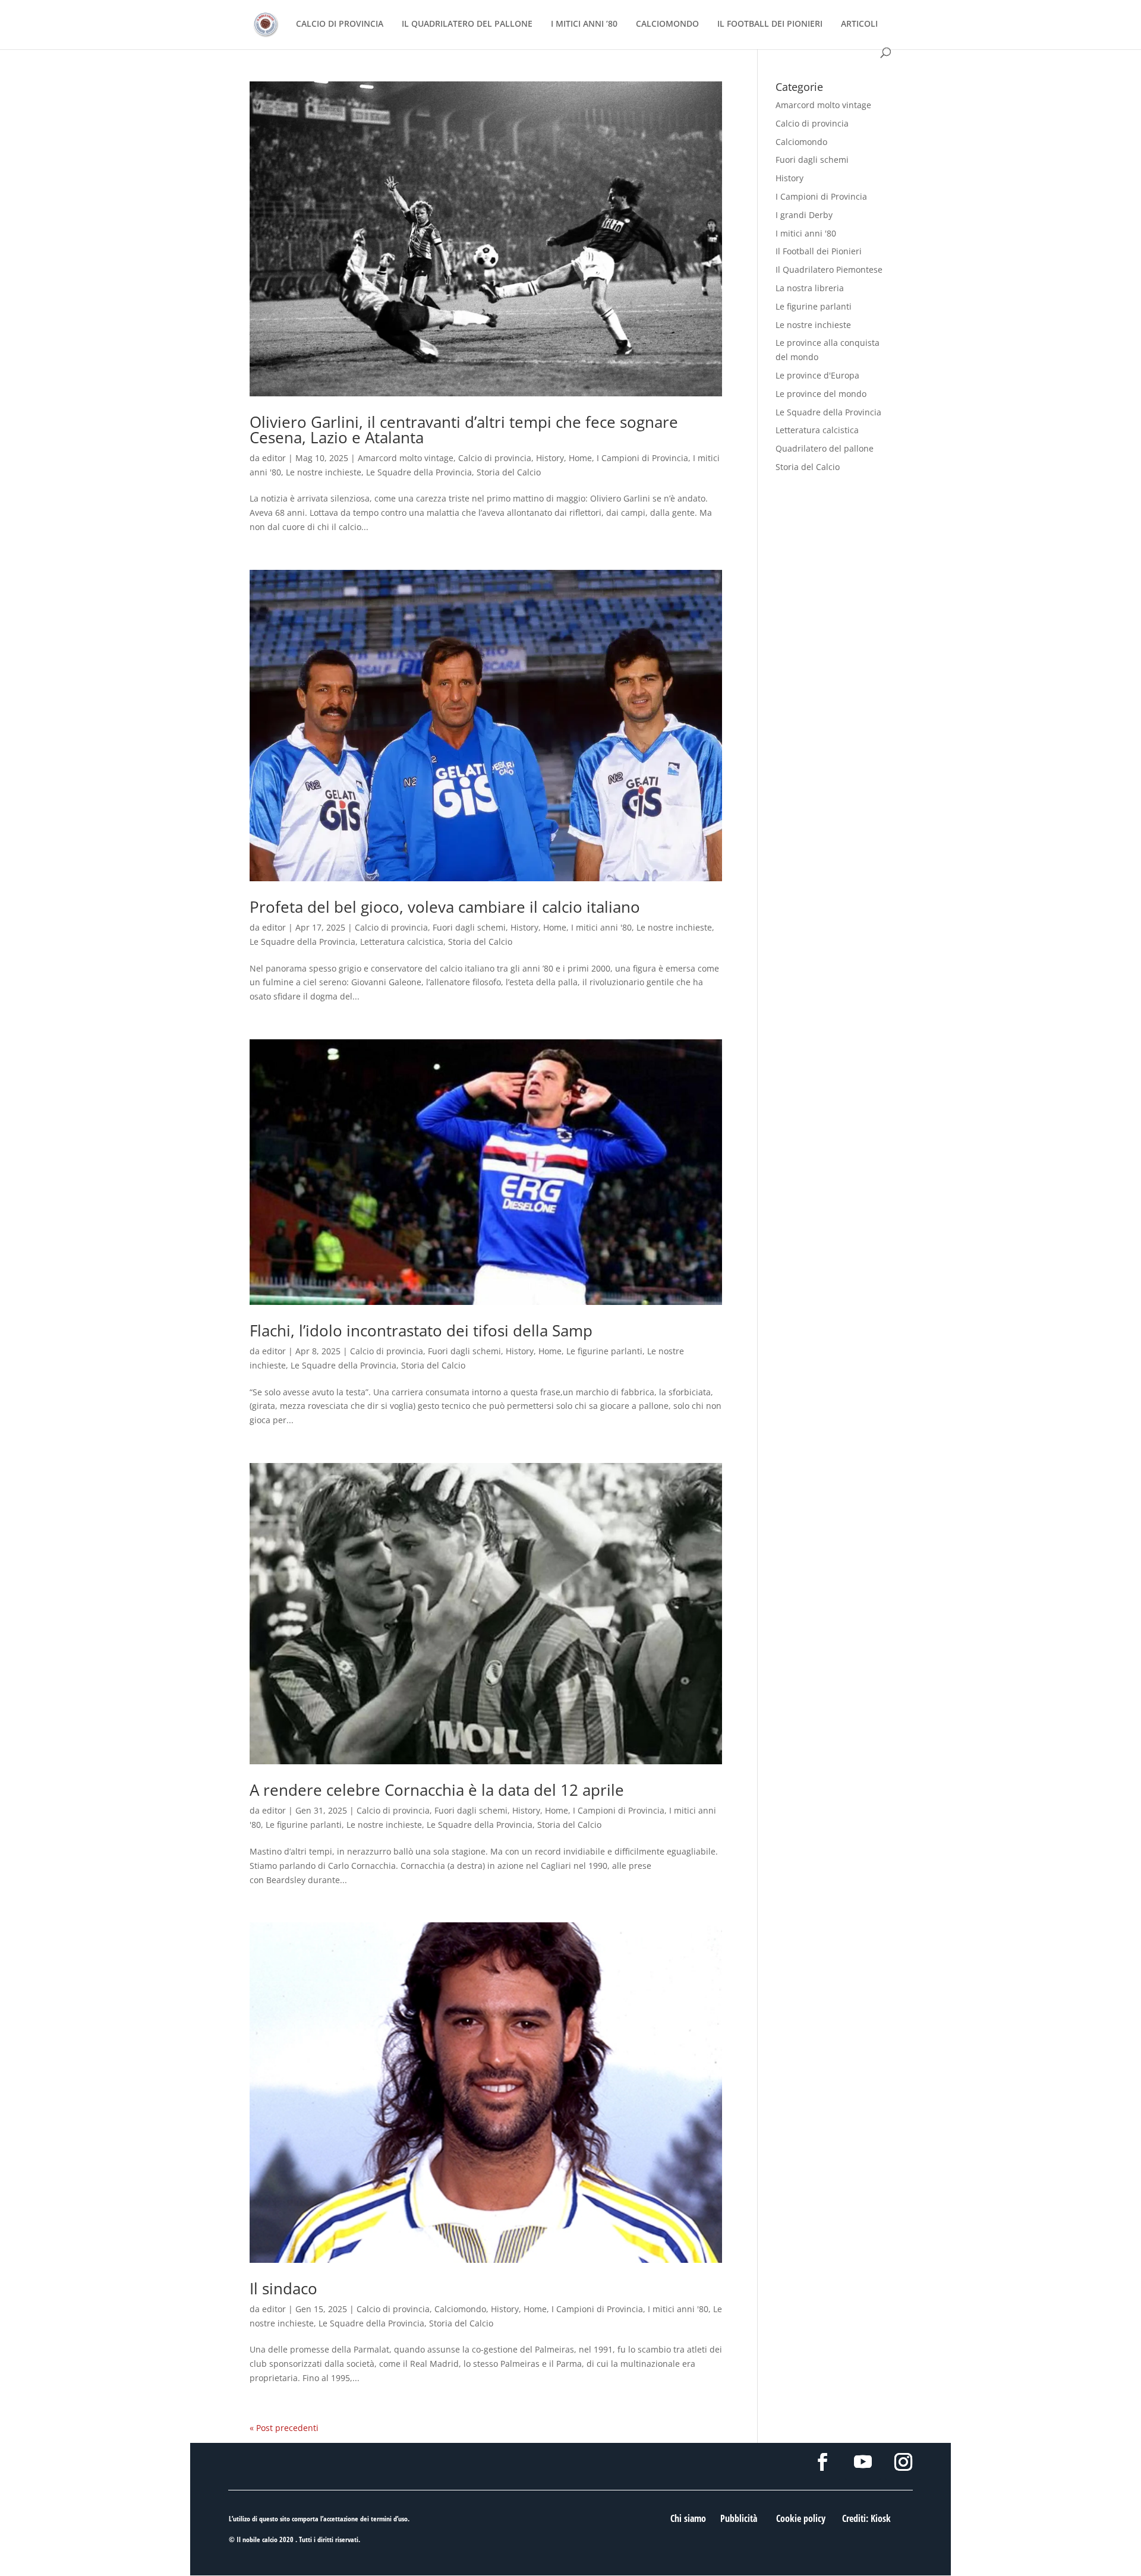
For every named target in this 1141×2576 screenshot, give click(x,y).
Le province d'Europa (817, 375)
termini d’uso (389, 2519)
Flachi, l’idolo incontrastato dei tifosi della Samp (421, 1330)
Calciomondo (460, 2309)
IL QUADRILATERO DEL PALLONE (467, 24)
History (550, 458)
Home (580, 458)
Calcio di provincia (495, 458)
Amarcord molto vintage (406, 458)
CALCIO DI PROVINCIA (340, 24)
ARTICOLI (859, 24)
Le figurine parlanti (604, 1351)
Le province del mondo (821, 394)
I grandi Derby (804, 215)
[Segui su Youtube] (863, 2462)
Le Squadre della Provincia (419, 472)
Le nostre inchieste (324, 472)
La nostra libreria (810, 288)
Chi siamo (688, 2518)
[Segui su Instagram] (903, 2462)
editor (274, 458)
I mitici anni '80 (601, 927)
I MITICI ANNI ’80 (584, 24)
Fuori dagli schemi (469, 927)
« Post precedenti (284, 2428)
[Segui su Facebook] (822, 2462)
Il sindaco (283, 2288)
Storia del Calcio (509, 472)
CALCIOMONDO (667, 24)
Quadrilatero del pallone (825, 448)
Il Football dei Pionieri (819, 251)
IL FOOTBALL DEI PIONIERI (770, 24)
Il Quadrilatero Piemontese (829, 269)
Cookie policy (801, 2518)
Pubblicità (739, 2518)
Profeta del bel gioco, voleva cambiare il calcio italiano (445, 907)
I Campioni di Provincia (642, 458)
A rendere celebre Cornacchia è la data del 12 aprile (437, 1790)
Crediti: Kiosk (866, 2518)
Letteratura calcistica (402, 942)
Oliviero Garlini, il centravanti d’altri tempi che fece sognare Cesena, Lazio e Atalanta (464, 430)
